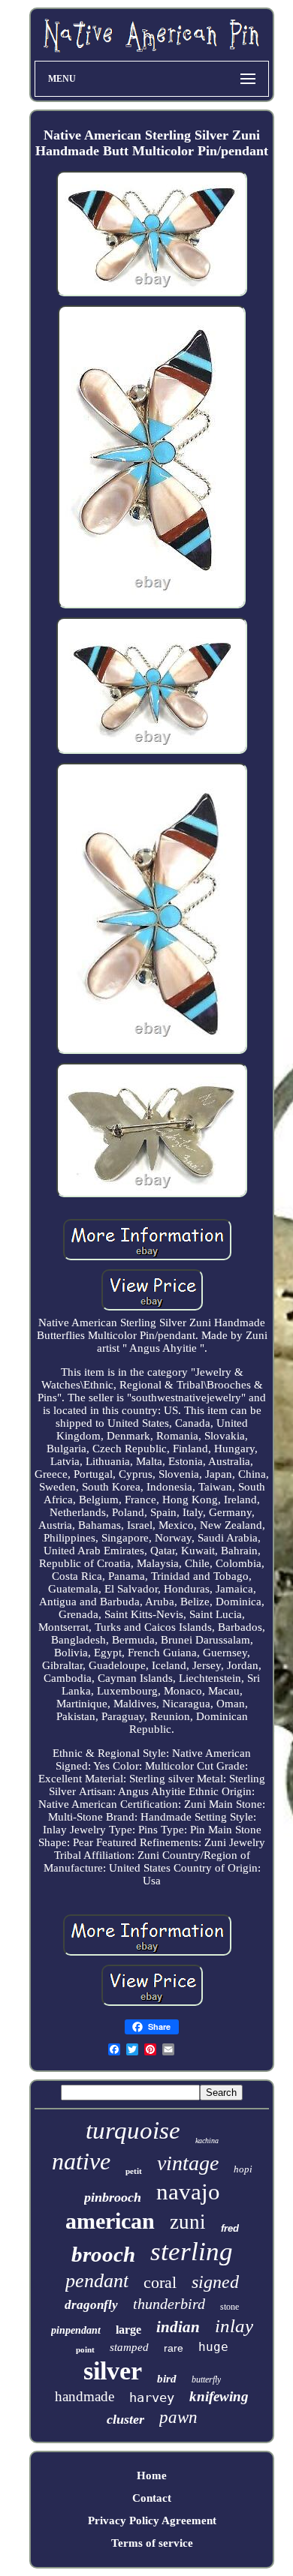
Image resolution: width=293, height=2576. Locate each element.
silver (113, 2371)
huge (213, 2347)
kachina (207, 2141)
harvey (152, 2397)
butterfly (206, 2379)
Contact (152, 2498)
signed (215, 2282)
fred (230, 2228)
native (81, 2161)
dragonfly (91, 2305)
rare (174, 2348)
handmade (85, 2396)
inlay (234, 2326)
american (110, 2221)
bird (167, 2379)
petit (134, 2171)
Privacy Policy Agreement (152, 2520)
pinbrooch (113, 2197)
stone (230, 2307)
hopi (243, 2169)
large (128, 2330)
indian (178, 2327)
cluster (125, 2419)
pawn (178, 2417)
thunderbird (169, 2304)
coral (160, 2282)
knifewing (219, 2396)
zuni (188, 2222)
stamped (129, 2347)
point (85, 2349)
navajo (188, 2192)
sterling (192, 2252)
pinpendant (76, 2330)
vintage (188, 2163)
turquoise (133, 2130)
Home (152, 2475)
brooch (103, 2254)
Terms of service (152, 2543)
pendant (97, 2281)
